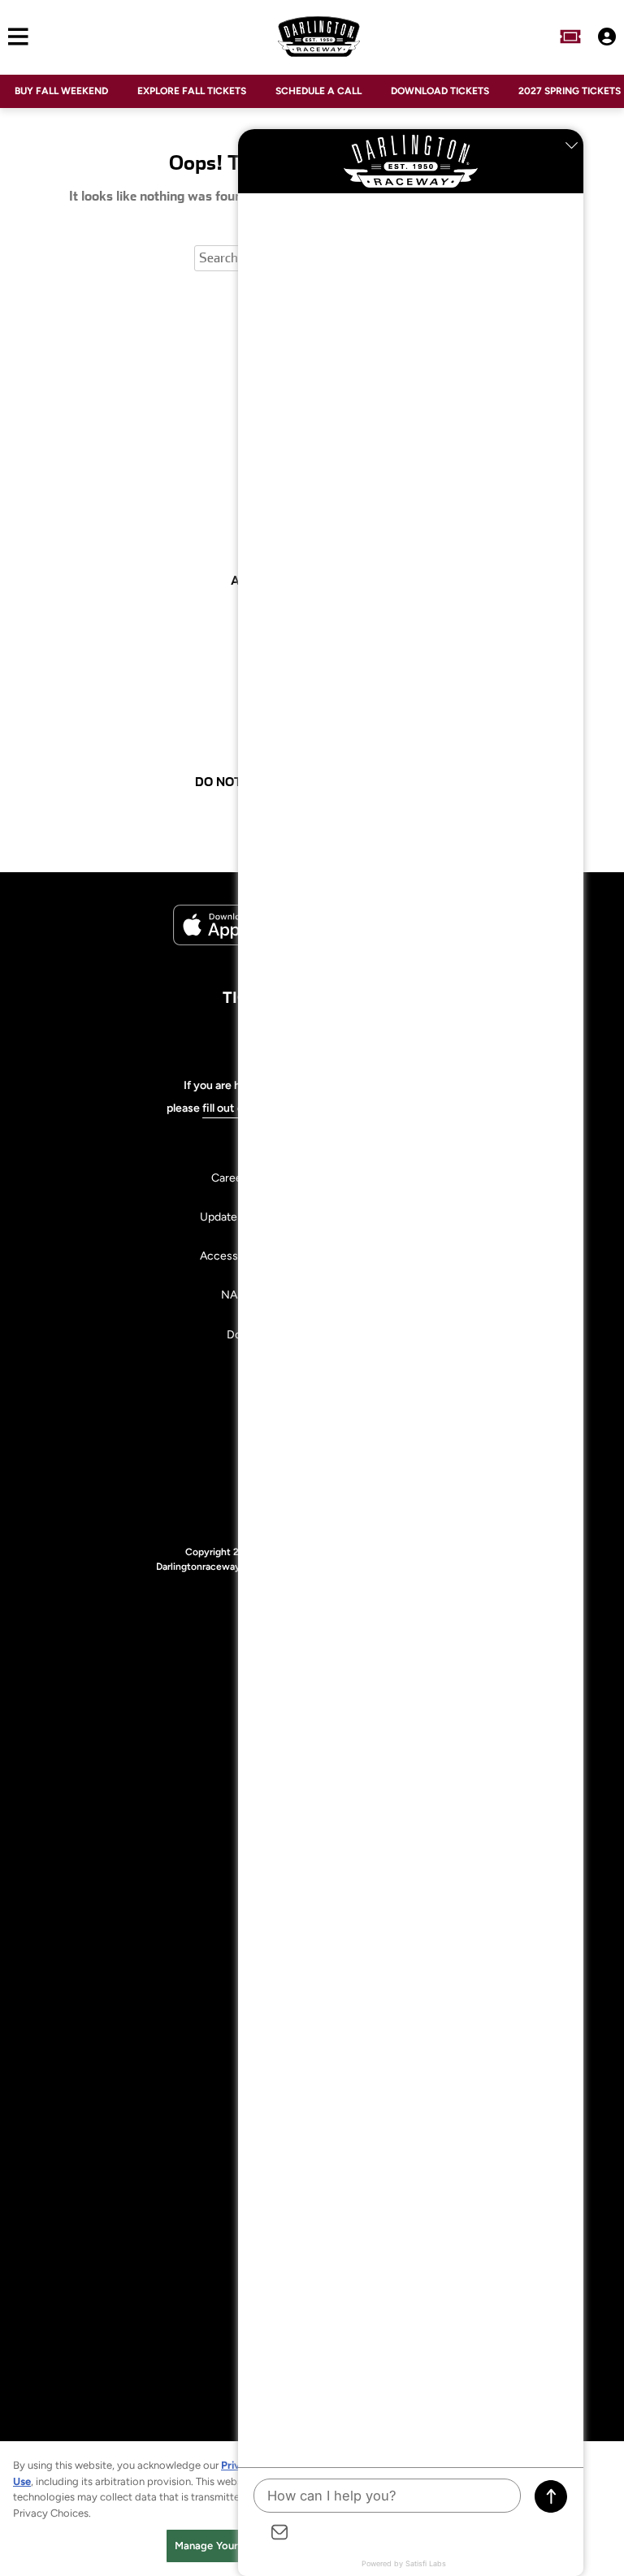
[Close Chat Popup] (571, 145)
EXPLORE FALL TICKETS (192, 91)
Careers (232, 1178)
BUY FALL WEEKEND (61, 91)
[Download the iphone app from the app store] (234, 942)
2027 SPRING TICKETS (570, 91)
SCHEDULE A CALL (318, 91)
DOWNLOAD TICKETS (440, 91)
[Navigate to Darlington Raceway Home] (319, 37)
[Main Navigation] (14, 37)
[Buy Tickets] (570, 37)
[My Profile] (607, 37)
